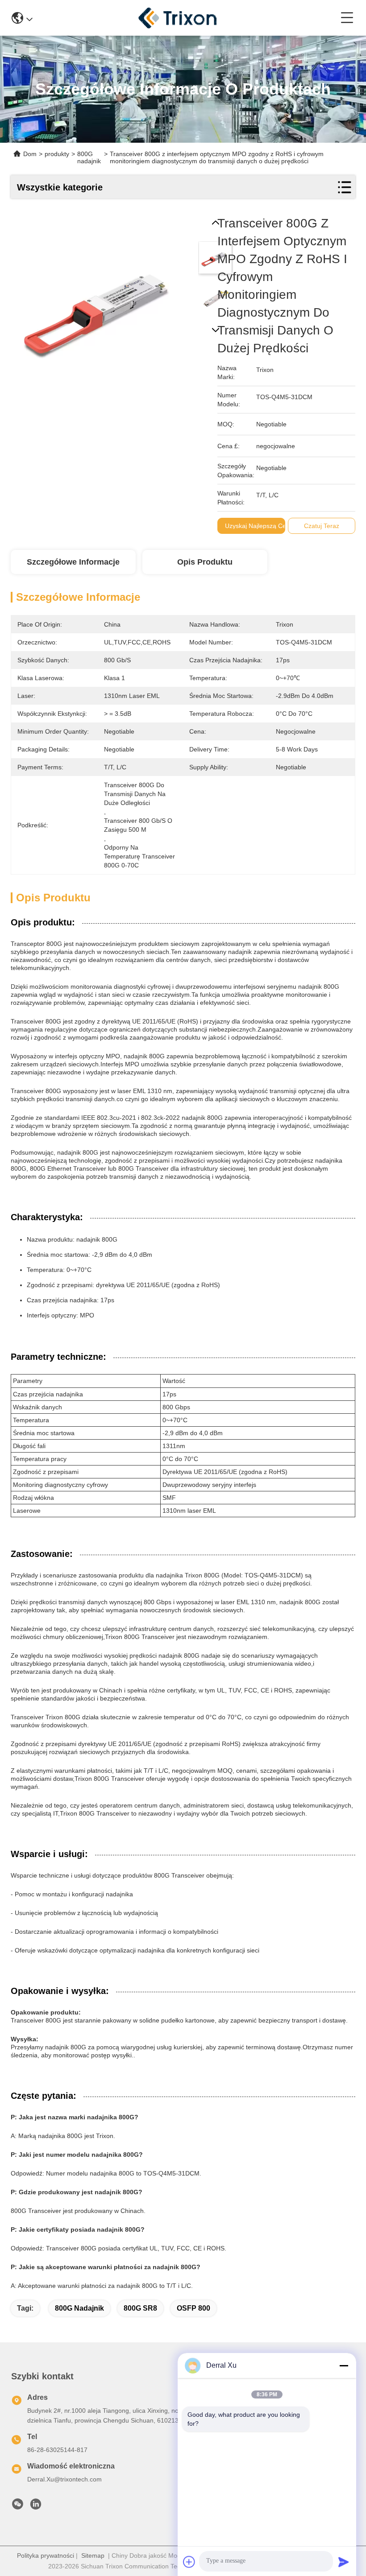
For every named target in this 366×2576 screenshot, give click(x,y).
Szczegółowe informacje (73, 562)
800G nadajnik (79, 2308)
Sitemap (93, 2555)
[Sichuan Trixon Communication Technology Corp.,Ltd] (187, 18)
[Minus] (344, 2365)
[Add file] (189, 2562)
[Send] (344, 2562)
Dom (30, 154)
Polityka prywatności (46, 2555)
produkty (57, 154)
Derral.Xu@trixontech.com (64, 2479)
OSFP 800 (193, 2308)
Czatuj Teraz (322, 526)
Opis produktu (205, 562)
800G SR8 (140, 2308)
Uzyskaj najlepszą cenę (259, 526)
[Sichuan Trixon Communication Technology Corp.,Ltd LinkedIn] (36, 2506)
